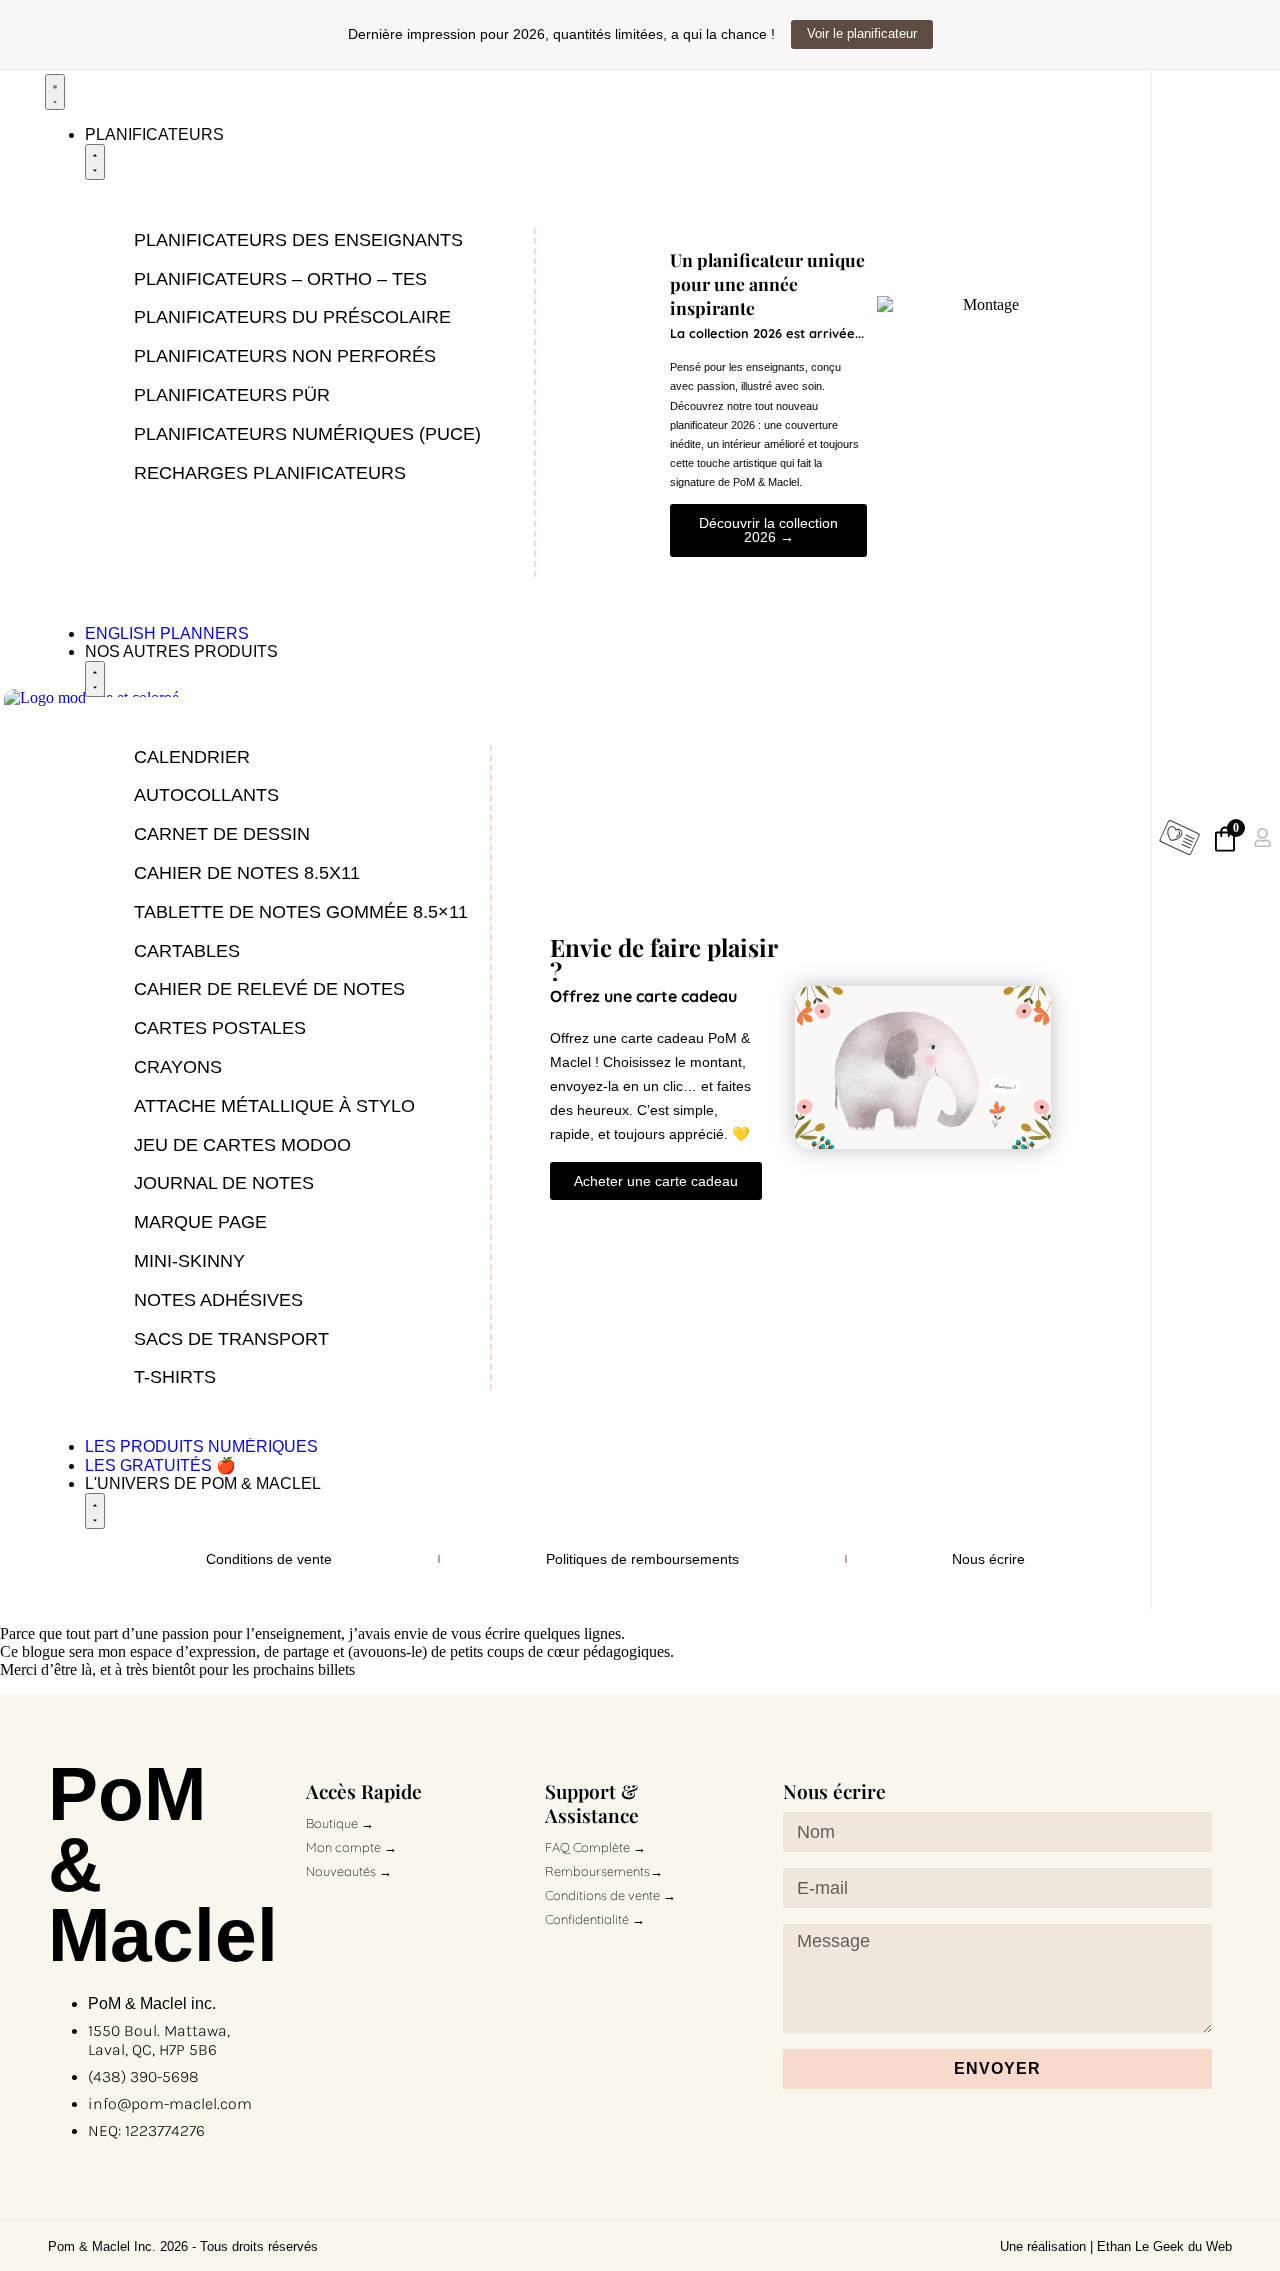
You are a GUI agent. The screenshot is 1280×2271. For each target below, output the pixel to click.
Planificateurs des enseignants (298, 240)
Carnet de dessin (222, 834)
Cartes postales (220, 1028)
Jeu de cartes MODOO (242, 1145)
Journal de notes (224, 1183)
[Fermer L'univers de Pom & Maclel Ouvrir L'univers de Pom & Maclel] (95, 1511)
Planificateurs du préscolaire (292, 317)
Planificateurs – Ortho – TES (280, 279)
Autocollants (206, 795)
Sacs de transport (231, 1339)
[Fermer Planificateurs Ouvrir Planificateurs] (95, 162)
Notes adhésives (218, 1300)
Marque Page (200, 1222)
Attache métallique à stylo (274, 1106)
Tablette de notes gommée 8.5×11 (301, 912)
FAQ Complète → (595, 1847)
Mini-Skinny (189, 1261)
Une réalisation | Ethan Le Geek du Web (1116, 2246)
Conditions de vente (269, 1559)
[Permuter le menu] (55, 92)
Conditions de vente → (610, 1895)
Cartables (187, 951)
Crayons (178, 1067)
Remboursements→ (604, 1871)
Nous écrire (988, 1559)
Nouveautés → (349, 1871)
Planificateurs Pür (232, 395)
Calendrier (192, 757)
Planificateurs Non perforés (285, 356)
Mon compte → (351, 1847)
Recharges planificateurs (270, 473)
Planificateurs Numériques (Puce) (307, 434)
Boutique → (340, 1823)
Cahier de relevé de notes (269, 989)
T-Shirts (175, 1377)
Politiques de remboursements (642, 1559)
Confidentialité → (595, 1919)
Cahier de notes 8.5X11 (247, 873)
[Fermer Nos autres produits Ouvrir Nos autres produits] (95, 679)
